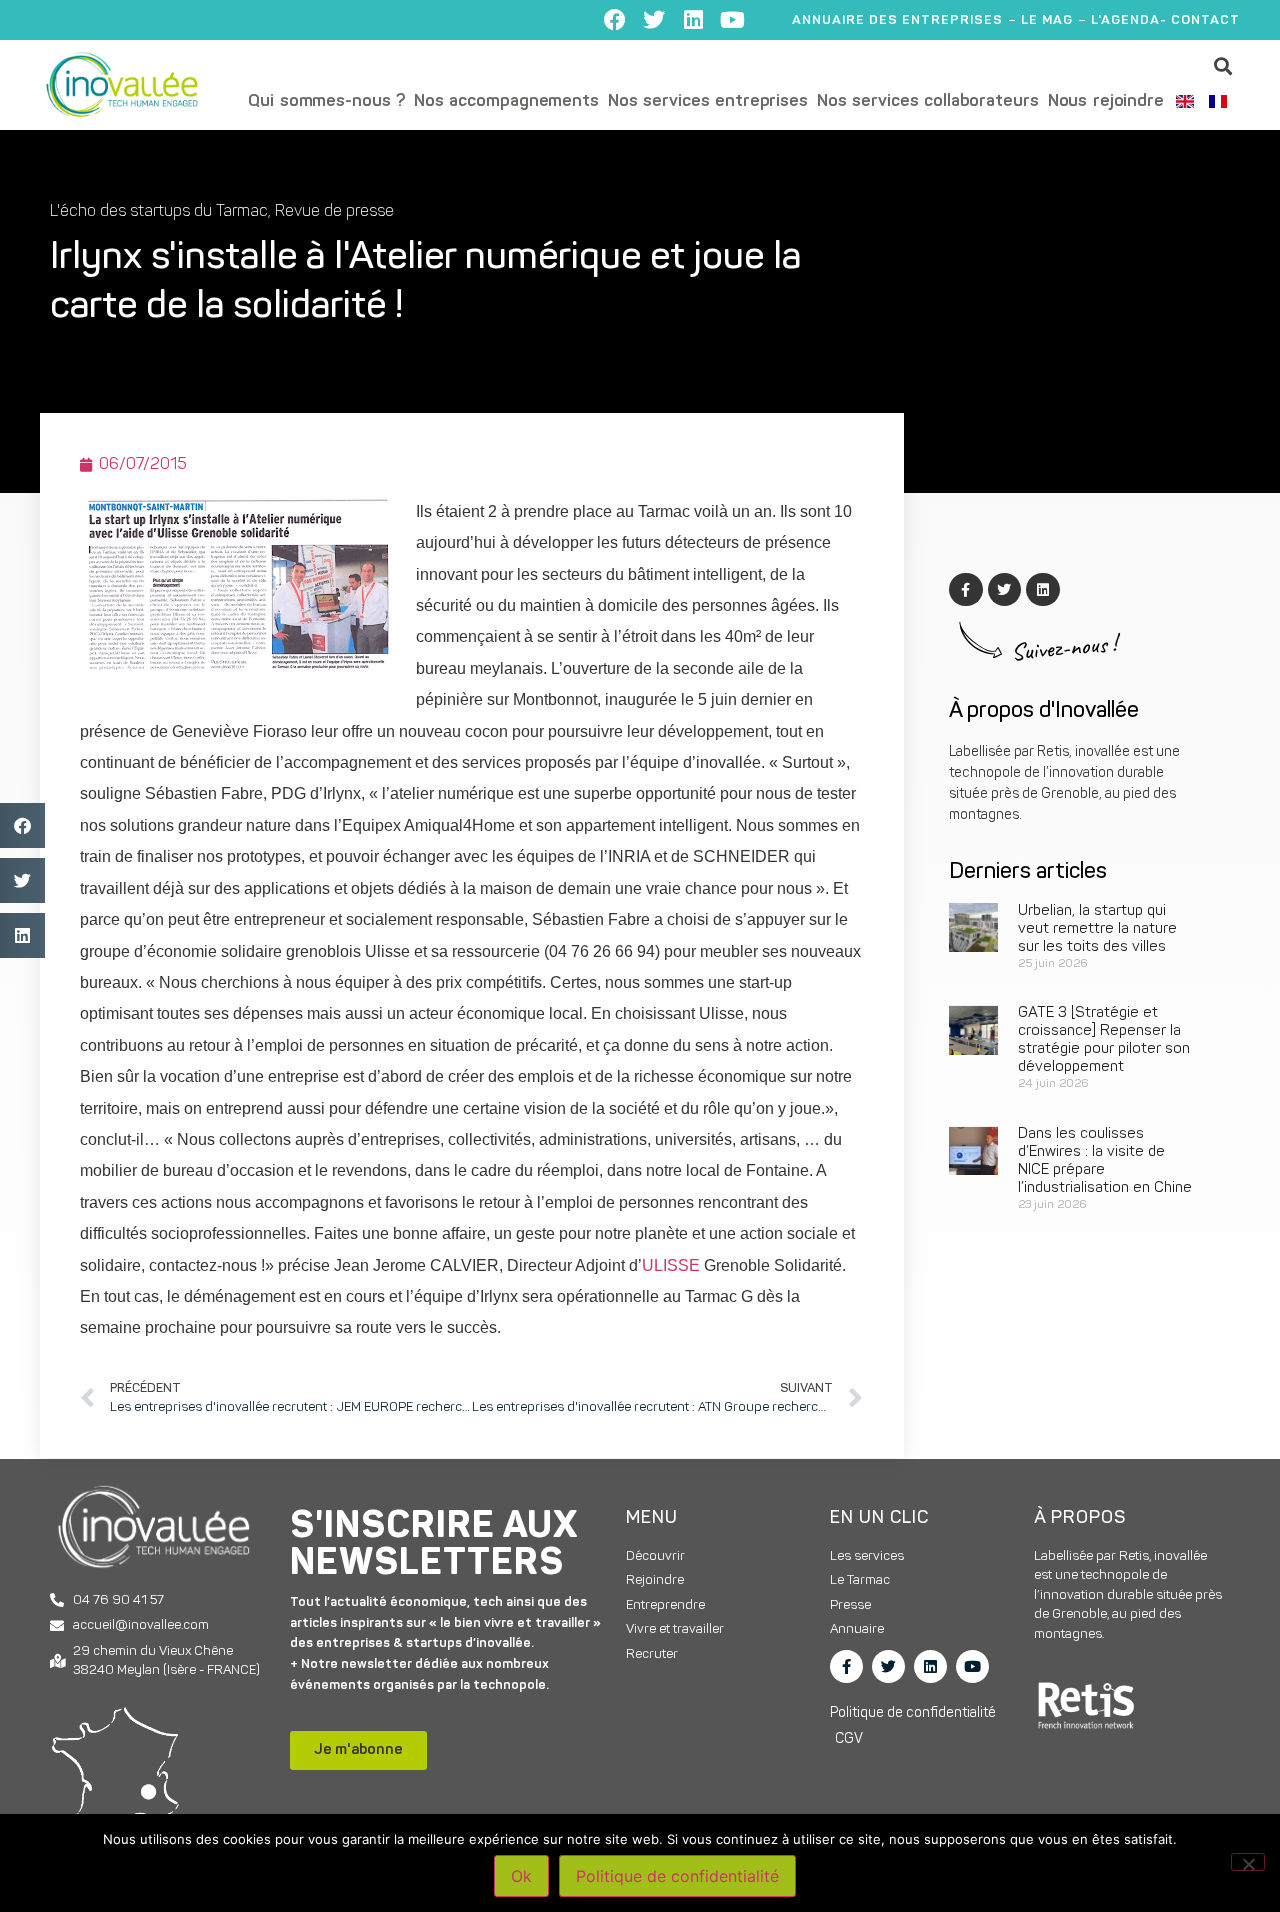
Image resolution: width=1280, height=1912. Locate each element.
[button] (1223, 65)
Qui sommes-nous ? (326, 101)
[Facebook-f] (846, 1666)
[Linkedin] (693, 20)
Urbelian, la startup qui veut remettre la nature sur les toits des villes (1097, 929)
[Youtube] (732, 20)
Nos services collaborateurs (928, 101)
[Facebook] (615, 20)
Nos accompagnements (506, 101)
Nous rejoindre (1106, 101)
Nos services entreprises (708, 101)
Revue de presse (334, 212)
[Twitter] (654, 20)
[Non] (1248, 1862)
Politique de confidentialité (677, 1876)
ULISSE (673, 1265)
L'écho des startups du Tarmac (159, 212)
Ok (521, 1876)
